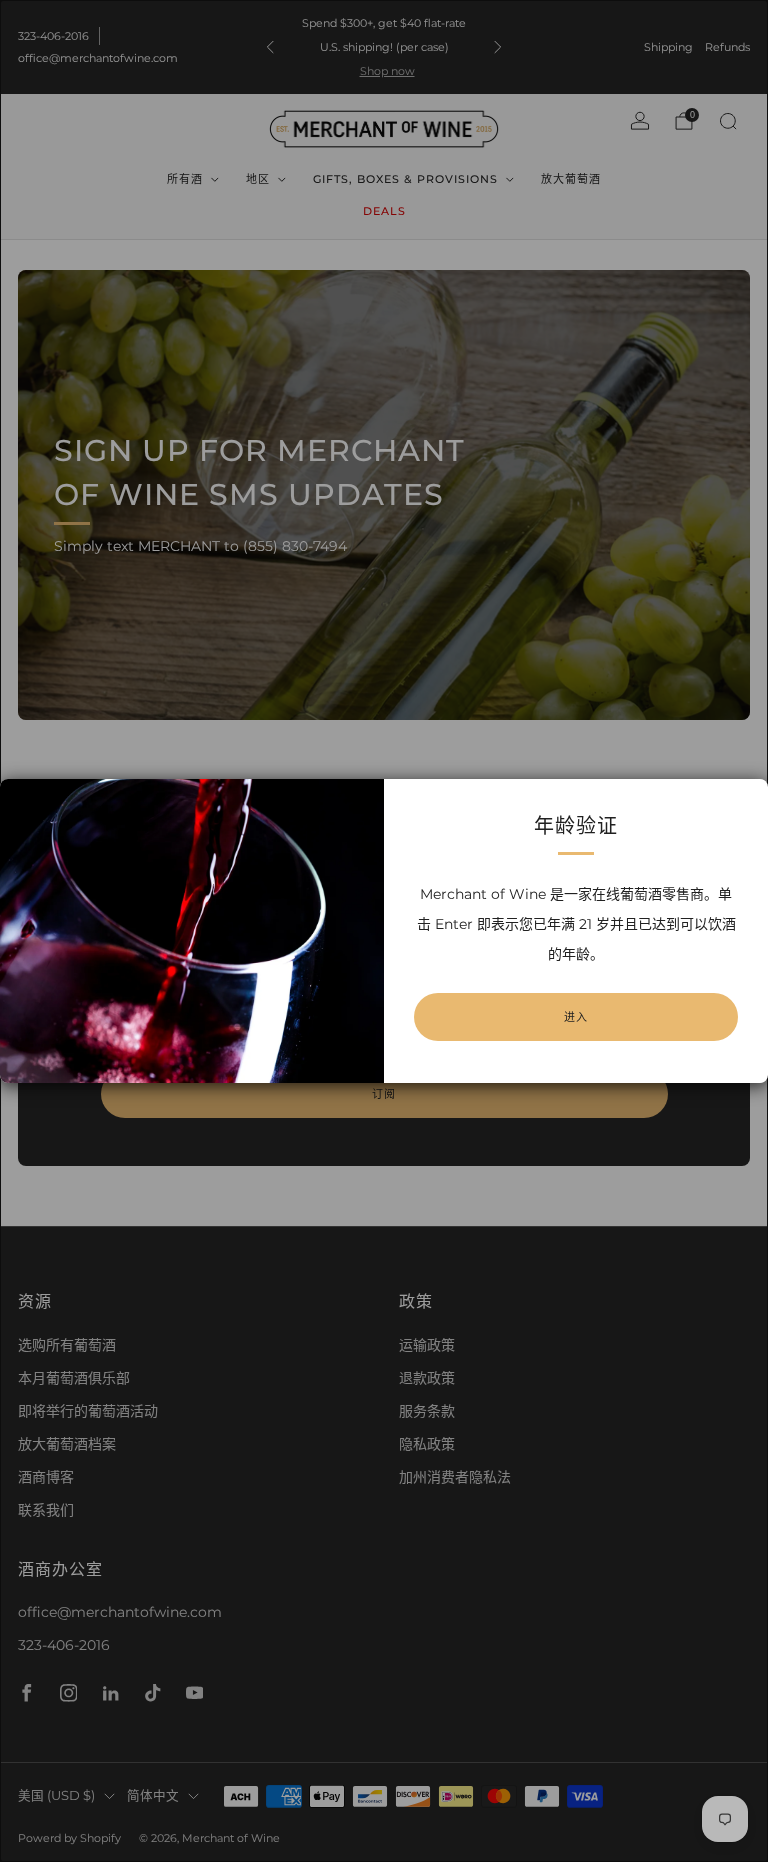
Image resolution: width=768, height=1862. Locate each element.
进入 (576, 1017)
